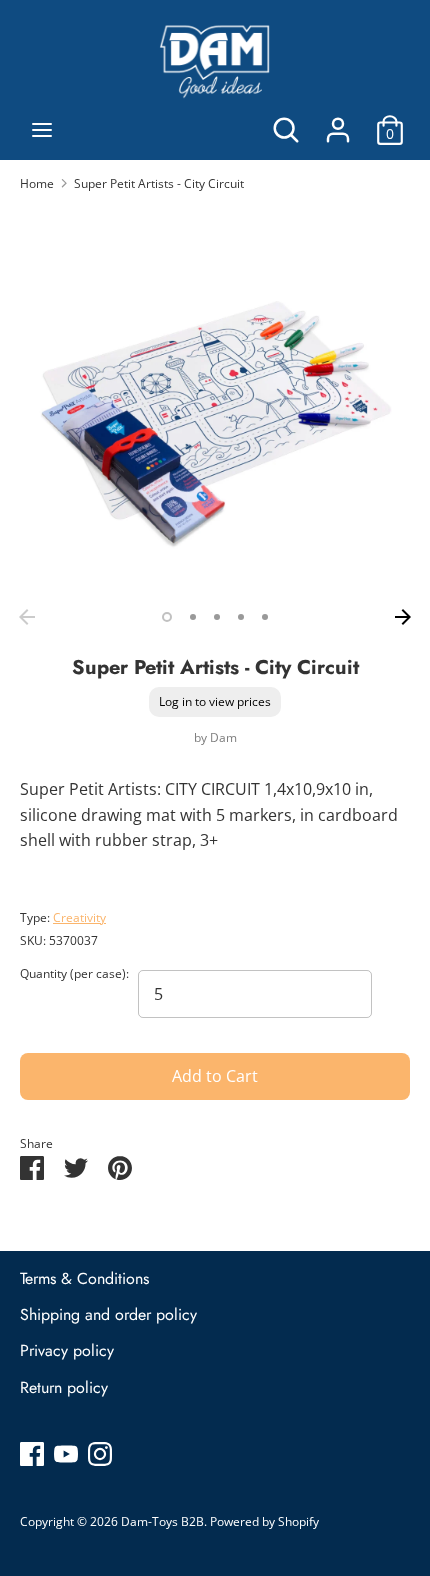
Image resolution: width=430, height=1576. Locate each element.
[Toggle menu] (42, 130)
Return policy (64, 1387)
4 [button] (241, 617)
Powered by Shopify (264, 1521)
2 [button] (193, 617)
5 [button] (265, 617)
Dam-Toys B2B (162, 1521)
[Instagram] (100, 1453)
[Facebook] (32, 1453)
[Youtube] (66, 1453)
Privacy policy (67, 1350)
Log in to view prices (215, 701)
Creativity (79, 917)
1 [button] (167, 617)
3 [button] (217, 617)
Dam (223, 737)
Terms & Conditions (84, 1278)
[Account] (338, 122)
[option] (215, 404)
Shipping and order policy (108, 1314)
